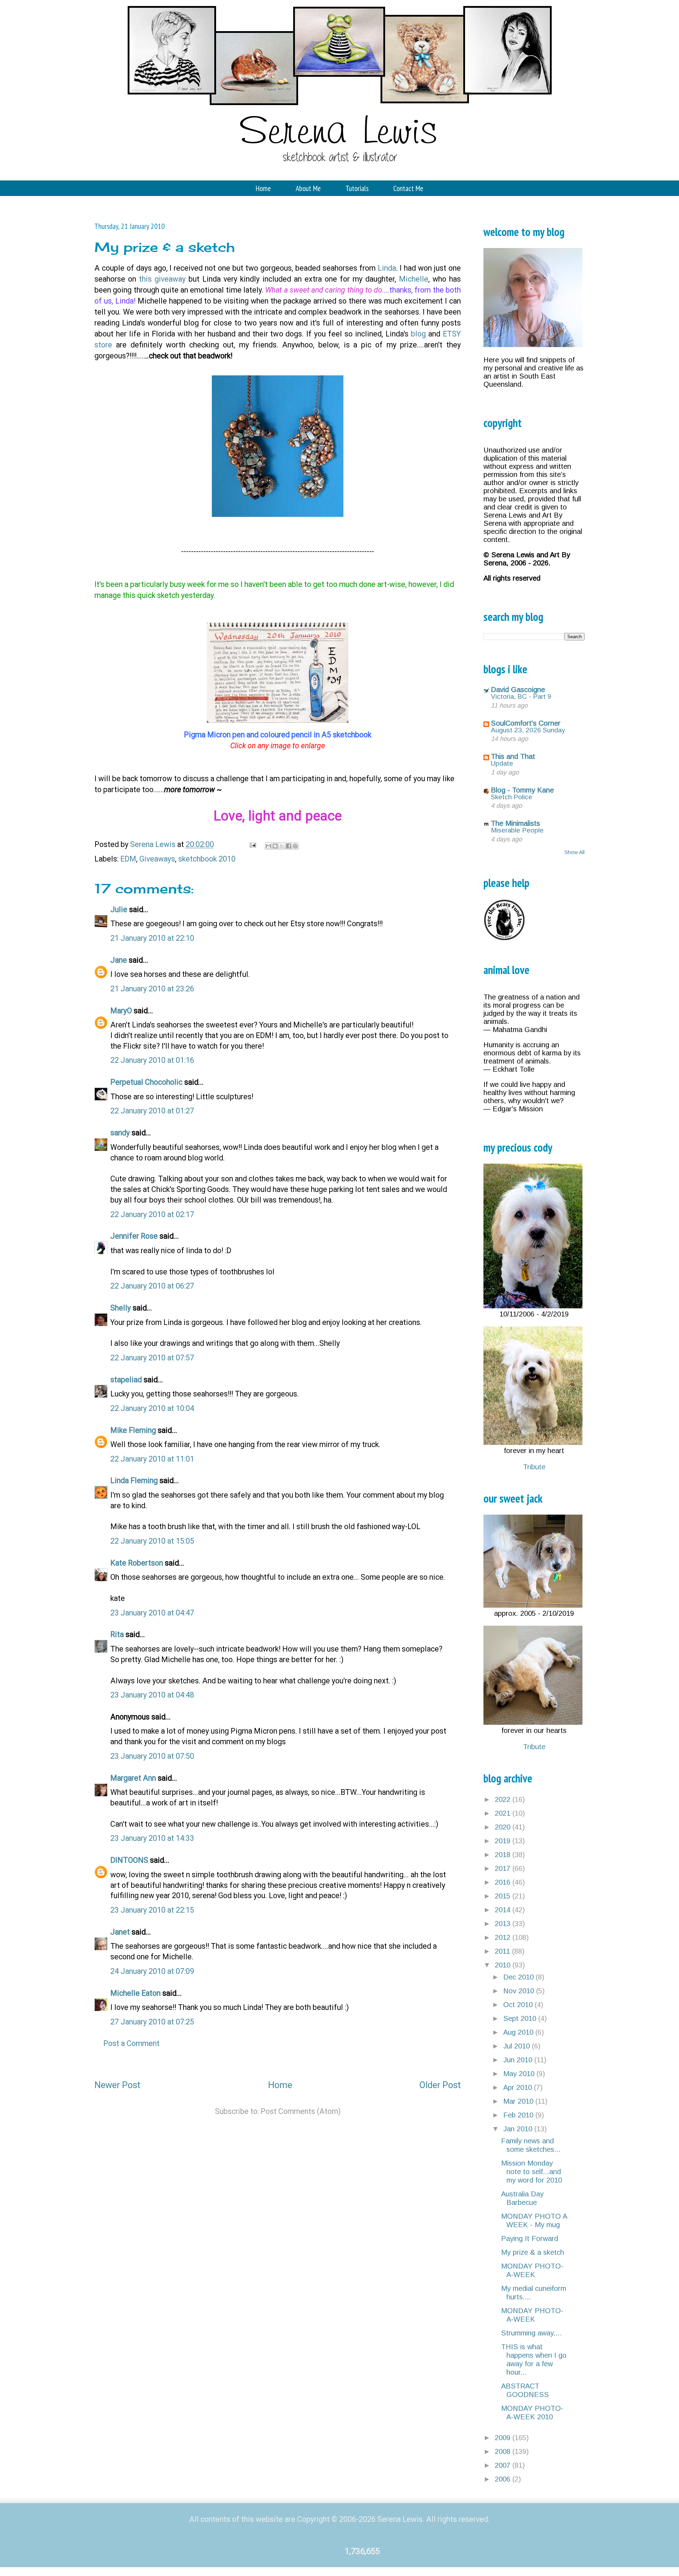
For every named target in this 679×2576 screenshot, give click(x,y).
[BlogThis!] (275, 846)
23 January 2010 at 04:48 (152, 1695)
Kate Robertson (137, 1563)
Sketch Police (512, 797)
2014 (504, 1910)
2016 (504, 1882)
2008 (504, 2451)
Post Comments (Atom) (301, 2111)
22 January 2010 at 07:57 (152, 1358)
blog (418, 334)
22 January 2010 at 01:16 (152, 1060)
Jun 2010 (519, 2060)
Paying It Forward (530, 2238)
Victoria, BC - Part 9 (521, 696)
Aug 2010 (519, 2032)
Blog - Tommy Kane (522, 790)
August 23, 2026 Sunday (528, 730)
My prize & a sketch (533, 2252)
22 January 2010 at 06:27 (152, 1286)
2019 (504, 1841)
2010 (504, 1965)
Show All (574, 852)
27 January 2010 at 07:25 (152, 2022)
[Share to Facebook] (289, 846)
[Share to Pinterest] (295, 846)
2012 (504, 1937)
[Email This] (268, 846)
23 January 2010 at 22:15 (152, 1910)
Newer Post (117, 2085)
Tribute (534, 1467)
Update (502, 763)
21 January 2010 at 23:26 (152, 989)
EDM (128, 859)
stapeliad (126, 1380)
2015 (504, 1896)
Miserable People (517, 830)
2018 (504, 1855)
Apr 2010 (519, 2087)
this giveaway (162, 279)
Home (263, 188)
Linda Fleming (134, 1480)
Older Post (440, 2085)
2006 (504, 2479)
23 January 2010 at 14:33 (152, 1838)
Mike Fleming (133, 1430)
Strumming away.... (532, 2333)
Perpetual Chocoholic (146, 1082)
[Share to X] (282, 846)
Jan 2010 (519, 2129)
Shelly (121, 1308)
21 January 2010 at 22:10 (152, 938)
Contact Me (408, 188)
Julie (119, 909)
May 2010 (520, 2074)
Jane (119, 960)
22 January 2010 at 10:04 (152, 1408)
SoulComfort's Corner (526, 723)
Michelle (414, 279)
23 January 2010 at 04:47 (152, 1613)
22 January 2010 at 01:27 (152, 1111)
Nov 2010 (520, 1991)
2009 (504, 2438)
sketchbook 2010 (207, 859)
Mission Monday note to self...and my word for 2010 (532, 2172)
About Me (308, 188)
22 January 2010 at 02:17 (152, 1214)
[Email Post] (252, 844)
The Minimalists (515, 823)
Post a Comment (131, 2043)
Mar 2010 (519, 2101)
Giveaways (157, 859)
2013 (504, 1924)
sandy (120, 1133)
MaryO (121, 1011)
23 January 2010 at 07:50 (152, 1756)
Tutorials (357, 188)
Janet (120, 1932)
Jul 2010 (518, 2046)
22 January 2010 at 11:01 (152, 1459)
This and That (513, 756)
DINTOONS (129, 1860)
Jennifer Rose (134, 1236)
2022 (504, 1799)
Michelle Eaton (135, 1993)
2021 (504, 1813)
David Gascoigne (518, 690)
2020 (504, 1827)
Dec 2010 (520, 1977)
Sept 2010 (521, 2018)
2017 (504, 1868)
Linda (387, 268)
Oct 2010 (519, 2005)
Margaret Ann (133, 1778)
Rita (117, 1634)
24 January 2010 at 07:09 (152, 1971)
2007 (504, 2465)
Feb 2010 (519, 2115)
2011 (503, 1951)
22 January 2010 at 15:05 (152, 1541)
